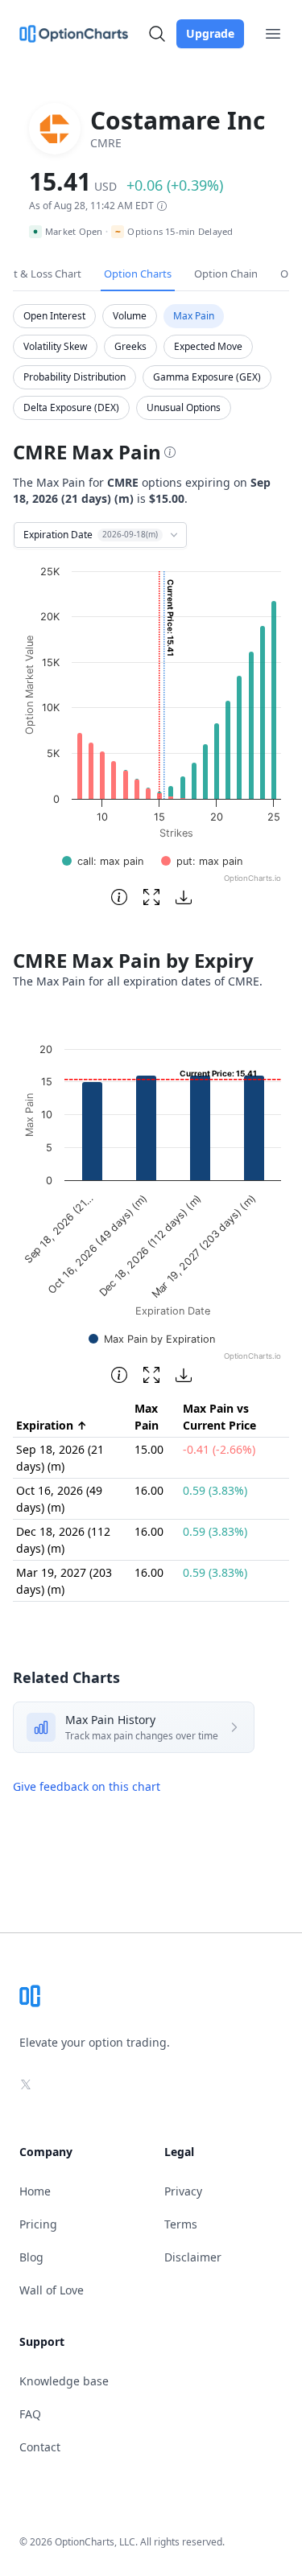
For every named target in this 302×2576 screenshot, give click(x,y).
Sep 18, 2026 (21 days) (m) (60, 1458)
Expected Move (208, 346)
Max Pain (194, 316)
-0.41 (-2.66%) (219, 1449)
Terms (181, 2224)
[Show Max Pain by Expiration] (152, 1339)
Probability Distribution (74, 377)
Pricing (38, 2224)
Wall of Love (52, 2290)
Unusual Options (184, 407)
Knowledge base (64, 2381)
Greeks (130, 346)
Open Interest (54, 316)
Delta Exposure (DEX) (71, 407)
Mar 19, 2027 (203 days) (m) (64, 1581)
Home (35, 2191)
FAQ (30, 2414)
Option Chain (226, 274)
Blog (31, 2257)
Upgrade (210, 33)
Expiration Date (91, 535)
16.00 (149, 1490)
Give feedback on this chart (87, 1786)
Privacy (183, 2191)
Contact (40, 2447)
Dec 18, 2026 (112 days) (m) (63, 1540)
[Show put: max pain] (202, 861)
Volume (130, 316)
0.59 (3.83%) (215, 1490)
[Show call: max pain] (103, 861)
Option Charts (138, 274)
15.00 (149, 1449)
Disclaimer (193, 2257)
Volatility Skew (55, 346)
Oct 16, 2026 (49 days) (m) (59, 1499)
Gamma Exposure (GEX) (207, 377)
